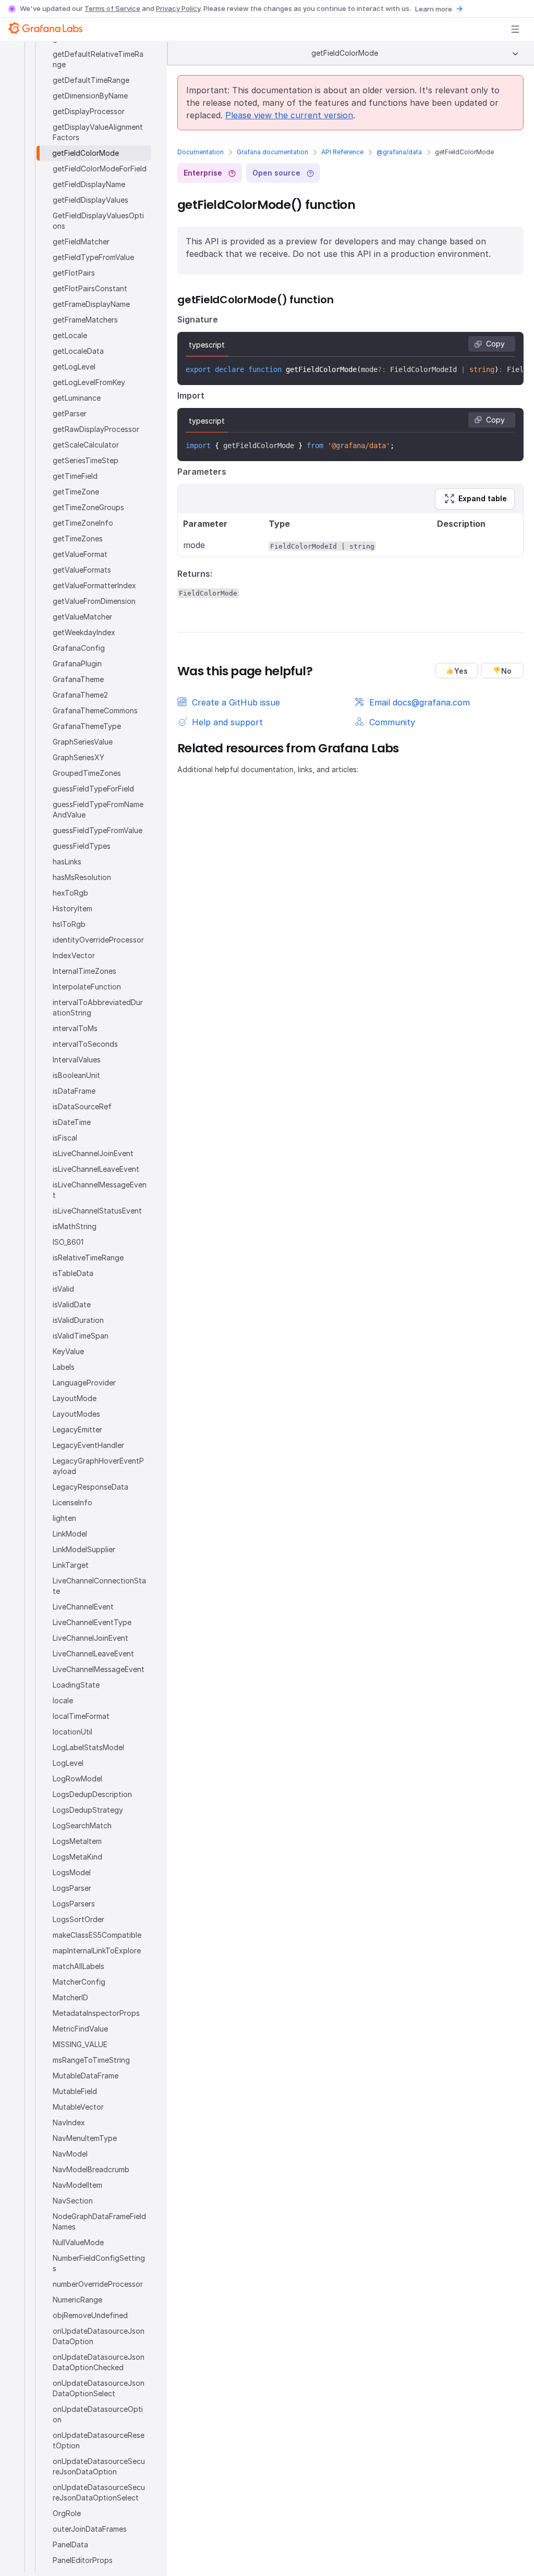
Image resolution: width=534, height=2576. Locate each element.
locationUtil (72, 1732)
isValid (63, 1289)
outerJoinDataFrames (90, 2529)
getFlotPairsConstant (90, 288)
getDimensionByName (90, 96)
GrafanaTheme (78, 679)
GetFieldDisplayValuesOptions (98, 221)
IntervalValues (77, 1060)
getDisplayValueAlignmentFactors (98, 132)
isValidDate (72, 1304)
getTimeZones (78, 538)
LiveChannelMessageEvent (99, 1669)
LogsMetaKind (77, 1857)
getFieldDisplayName (89, 184)
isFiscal (65, 1138)
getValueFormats (82, 570)
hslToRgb (69, 924)
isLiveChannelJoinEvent (93, 1153)
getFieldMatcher (81, 241)
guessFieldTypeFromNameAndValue (98, 809)
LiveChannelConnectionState (99, 1586)
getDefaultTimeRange (91, 80)
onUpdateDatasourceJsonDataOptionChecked (99, 2362)
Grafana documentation (272, 152)
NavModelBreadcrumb (91, 2169)
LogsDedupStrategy (88, 1810)
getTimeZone (76, 492)
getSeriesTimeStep (86, 460)
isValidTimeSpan (81, 1336)
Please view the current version (289, 115)
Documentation (201, 152)
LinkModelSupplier (84, 1549)
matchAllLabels (78, 1966)
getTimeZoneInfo (83, 523)
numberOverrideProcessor (98, 2284)
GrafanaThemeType (87, 726)
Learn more (434, 9)
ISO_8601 (68, 1242)
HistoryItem (72, 908)
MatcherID (70, 1997)
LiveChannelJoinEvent (90, 1638)
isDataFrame (74, 1091)
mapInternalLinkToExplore (97, 1950)
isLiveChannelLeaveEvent (96, 1169)
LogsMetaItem (77, 1841)
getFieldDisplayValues (90, 200)
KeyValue (68, 1351)
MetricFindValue (80, 2029)
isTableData (73, 1273)
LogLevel (68, 1763)
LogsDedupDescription (92, 1794)
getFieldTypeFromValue (93, 257)
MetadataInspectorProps (96, 2013)
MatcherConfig (79, 1982)
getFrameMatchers (85, 320)
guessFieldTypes (82, 846)
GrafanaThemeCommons (95, 710)
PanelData (70, 2544)
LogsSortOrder (78, 1919)
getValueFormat (80, 554)
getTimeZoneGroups (88, 507)
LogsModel (72, 1872)
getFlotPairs (74, 273)
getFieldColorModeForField (100, 169)
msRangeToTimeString (91, 2060)
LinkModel (70, 1534)
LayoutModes (76, 1414)
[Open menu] (515, 29)
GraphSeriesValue (83, 742)
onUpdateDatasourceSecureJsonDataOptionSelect (99, 2492)
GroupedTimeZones (87, 773)
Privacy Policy (178, 8)
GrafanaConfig (79, 648)
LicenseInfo (72, 1502)
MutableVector (78, 2107)
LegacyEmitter (77, 1429)
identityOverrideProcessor (98, 940)
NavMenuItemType (85, 2138)
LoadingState (76, 1685)
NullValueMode (78, 2242)
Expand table (483, 498)
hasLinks (67, 862)
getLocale (70, 335)
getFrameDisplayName (91, 304)
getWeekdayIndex (84, 632)
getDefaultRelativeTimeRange (98, 59)
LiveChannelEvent (83, 1607)
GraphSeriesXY (78, 757)
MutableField (75, 2091)
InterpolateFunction (87, 987)
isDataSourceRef (82, 1106)
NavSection (73, 2201)
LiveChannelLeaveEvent (93, 1654)
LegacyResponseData (90, 1487)
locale (63, 1700)
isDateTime (72, 1122)
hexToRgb (70, 893)
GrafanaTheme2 (80, 695)
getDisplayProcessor (89, 111)
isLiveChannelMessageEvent (100, 1190)
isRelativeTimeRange (88, 1258)
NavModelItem (77, 2185)
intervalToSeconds (85, 1044)
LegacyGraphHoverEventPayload (98, 1466)
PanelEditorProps (83, 2560)
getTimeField (75, 476)
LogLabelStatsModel (88, 1747)
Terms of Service (112, 8)
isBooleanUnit (76, 1075)
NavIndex (69, 2122)
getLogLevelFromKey (89, 382)
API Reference (342, 152)
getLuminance (77, 398)
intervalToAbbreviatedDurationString (98, 1007)
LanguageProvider (84, 1383)
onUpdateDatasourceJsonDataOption (99, 2336)
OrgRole (67, 2513)
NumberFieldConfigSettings (99, 2263)
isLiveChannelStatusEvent (97, 1211)
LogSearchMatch (82, 1825)
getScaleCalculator (86, 445)
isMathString (75, 1226)
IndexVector (74, 955)
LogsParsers (74, 1904)
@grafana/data (399, 152)
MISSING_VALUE (80, 2044)
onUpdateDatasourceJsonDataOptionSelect (99, 2388)
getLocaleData (78, 351)
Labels (64, 1367)
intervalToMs (75, 1028)
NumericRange (77, 2300)
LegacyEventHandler (88, 1445)
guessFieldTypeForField (93, 789)
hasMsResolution (82, 877)
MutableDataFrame (86, 2076)
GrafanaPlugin (77, 664)
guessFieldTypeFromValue (98, 830)
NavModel (70, 2154)
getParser (70, 413)
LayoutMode (75, 1398)
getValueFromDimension (94, 601)
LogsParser (72, 1888)
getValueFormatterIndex (94, 585)
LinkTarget (71, 1565)
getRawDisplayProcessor (96, 429)
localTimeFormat (81, 1716)
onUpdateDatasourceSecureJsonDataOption (99, 2466)
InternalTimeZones (84, 971)
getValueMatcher (82, 617)
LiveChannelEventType (92, 1622)
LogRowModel (77, 1779)
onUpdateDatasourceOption (98, 2414)
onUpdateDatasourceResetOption (99, 2440)
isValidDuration (78, 1320)
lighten (64, 1518)
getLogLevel (74, 367)
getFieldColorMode (86, 153)
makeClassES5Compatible (97, 1935)
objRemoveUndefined (90, 2315)
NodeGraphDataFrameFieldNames (99, 2221)
